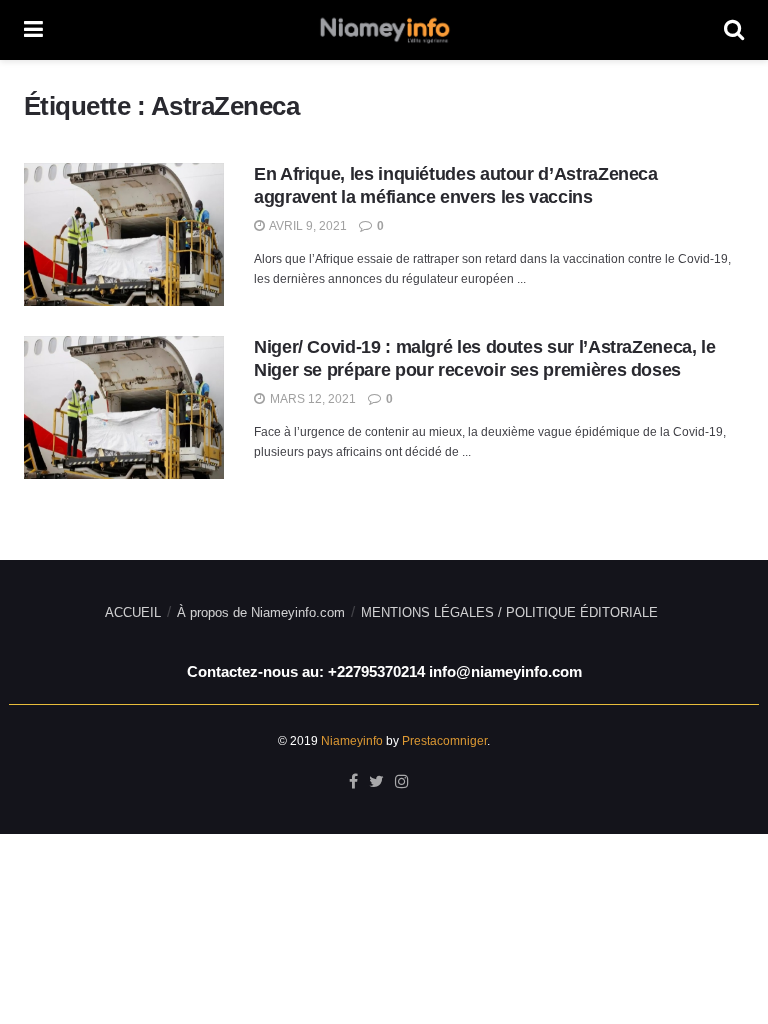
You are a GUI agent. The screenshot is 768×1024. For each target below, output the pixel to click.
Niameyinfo (352, 741)
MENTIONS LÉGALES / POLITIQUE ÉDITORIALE (509, 612)
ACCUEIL (133, 612)
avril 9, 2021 (307, 226)
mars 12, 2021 (311, 399)
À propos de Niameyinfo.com (261, 612)
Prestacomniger (444, 741)
